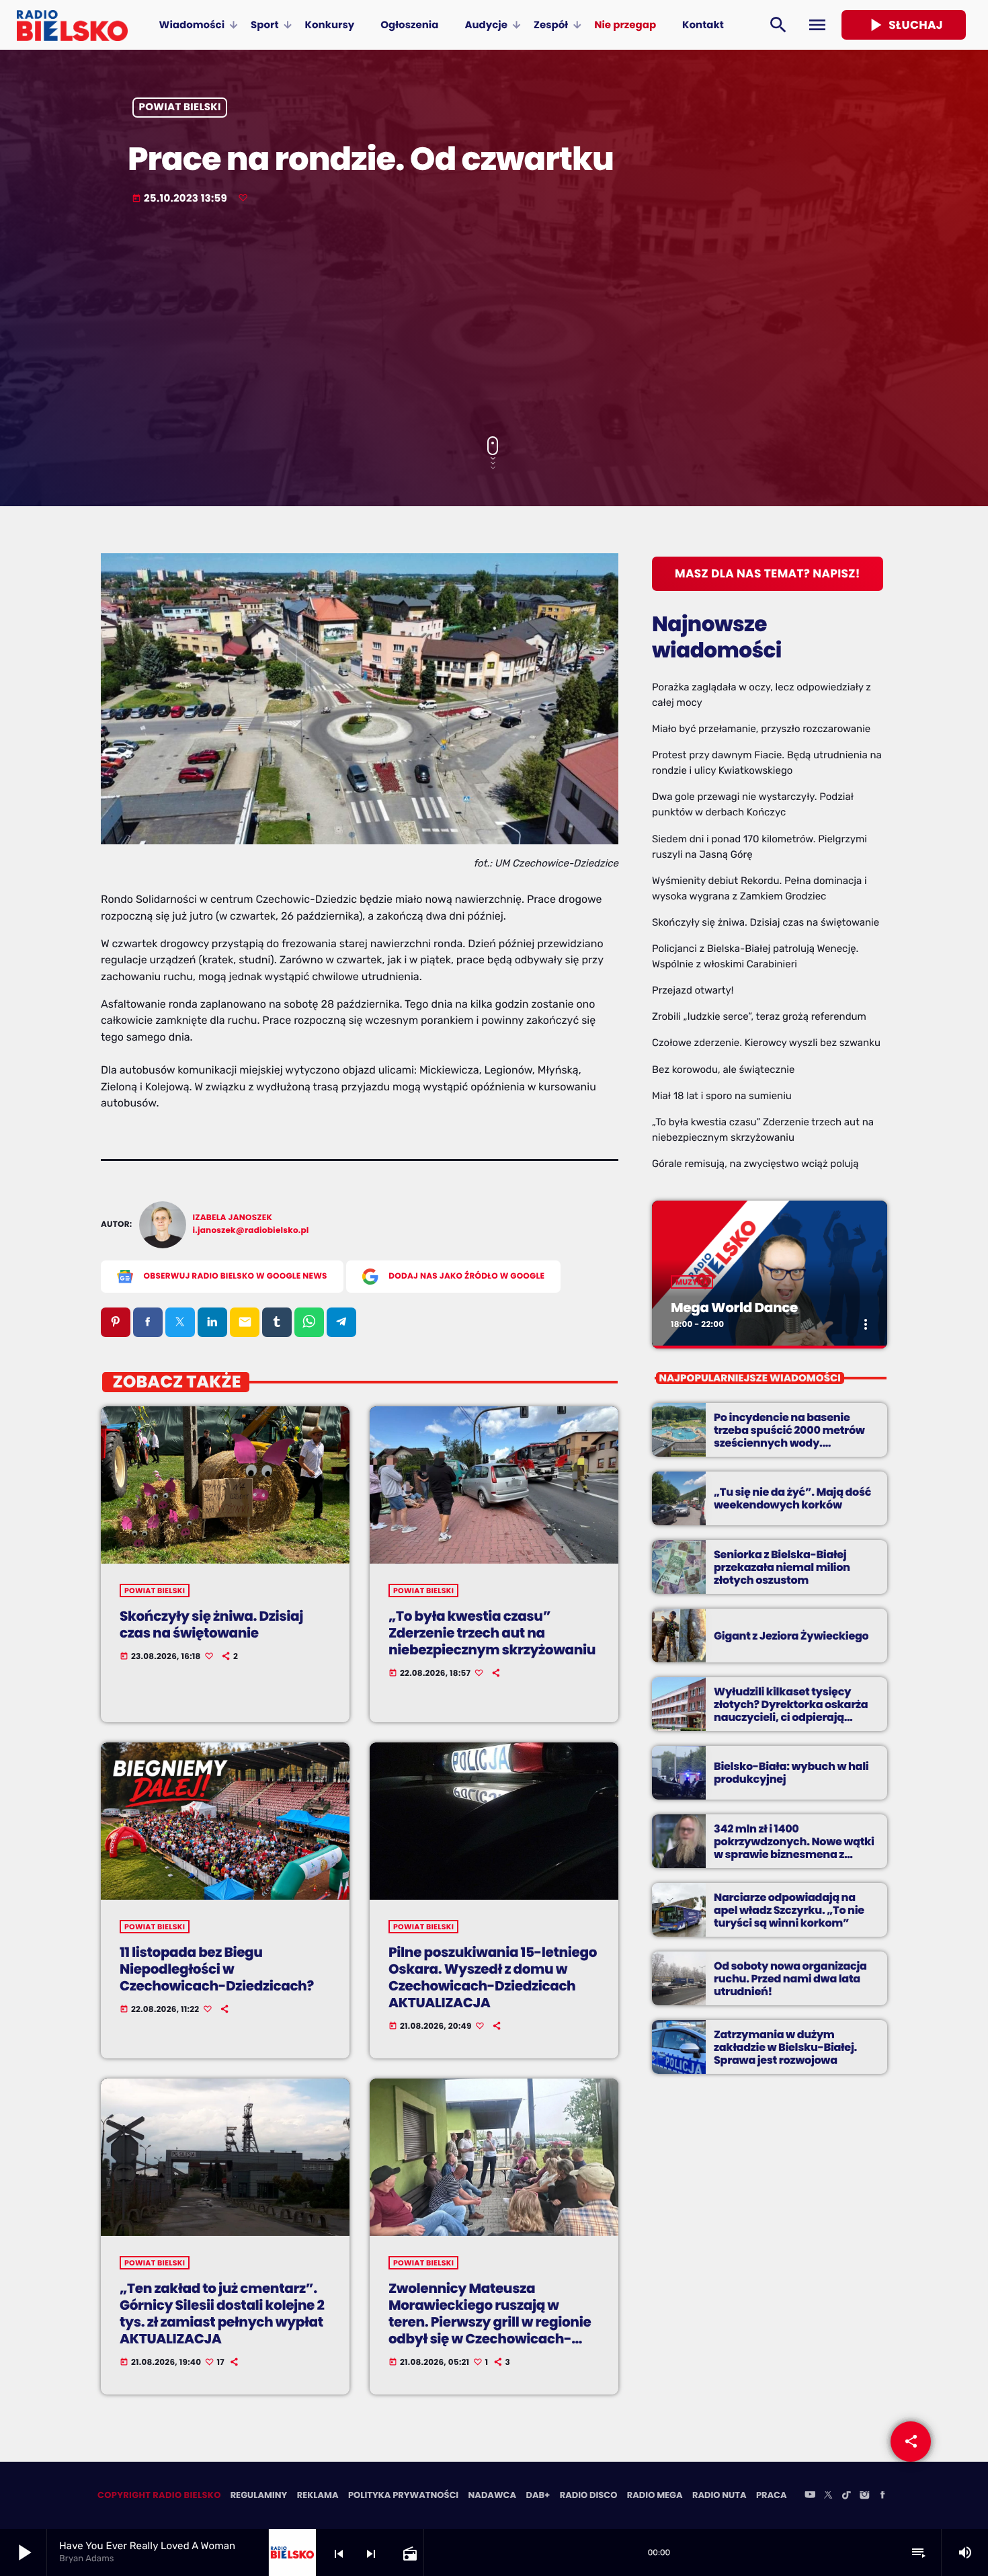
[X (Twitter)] (828, 2496)
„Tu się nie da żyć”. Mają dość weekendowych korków (792, 1498)
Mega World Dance (734, 1307)
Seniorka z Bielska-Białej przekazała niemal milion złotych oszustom (782, 1567)
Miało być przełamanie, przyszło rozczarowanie (761, 729)
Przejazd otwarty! (693, 990)
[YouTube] (810, 2496)
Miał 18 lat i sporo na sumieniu (722, 1096)
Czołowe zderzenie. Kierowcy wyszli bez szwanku (766, 1043)
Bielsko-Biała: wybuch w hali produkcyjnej (791, 1773)
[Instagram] (864, 2496)
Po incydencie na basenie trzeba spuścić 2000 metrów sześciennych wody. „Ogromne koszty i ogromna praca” (790, 1443)
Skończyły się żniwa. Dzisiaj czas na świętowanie (211, 1624)
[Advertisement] (494, 322)
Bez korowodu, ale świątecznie (723, 1070)
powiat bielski (180, 108)
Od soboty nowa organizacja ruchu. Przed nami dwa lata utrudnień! (790, 1979)
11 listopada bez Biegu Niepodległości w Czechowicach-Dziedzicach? (217, 1969)
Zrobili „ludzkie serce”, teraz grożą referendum (759, 1016)
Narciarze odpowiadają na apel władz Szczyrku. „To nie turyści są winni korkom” (789, 1910)
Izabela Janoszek (233, 1218)
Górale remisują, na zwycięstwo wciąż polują (755, 1164)
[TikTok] (846, 2496)
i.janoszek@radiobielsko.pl (251, 1231)
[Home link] (72, 25)
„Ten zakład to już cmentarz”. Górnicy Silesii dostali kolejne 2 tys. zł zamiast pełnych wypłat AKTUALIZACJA (222, 2314)
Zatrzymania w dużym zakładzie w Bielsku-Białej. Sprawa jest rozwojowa (785, 2047)
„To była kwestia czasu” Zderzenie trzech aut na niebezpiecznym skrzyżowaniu (492, 1633)
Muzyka (692, 1282)
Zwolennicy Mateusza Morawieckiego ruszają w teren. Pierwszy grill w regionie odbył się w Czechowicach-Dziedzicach (490, 2322)
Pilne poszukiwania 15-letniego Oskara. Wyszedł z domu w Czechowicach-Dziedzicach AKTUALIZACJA (493, 1978)
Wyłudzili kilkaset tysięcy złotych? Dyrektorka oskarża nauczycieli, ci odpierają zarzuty (791, 1711)
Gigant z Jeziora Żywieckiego (791, 1636)
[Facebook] (882, 2496)
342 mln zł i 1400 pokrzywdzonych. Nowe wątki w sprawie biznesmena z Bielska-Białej (794, 1848)
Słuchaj (904, 25)
